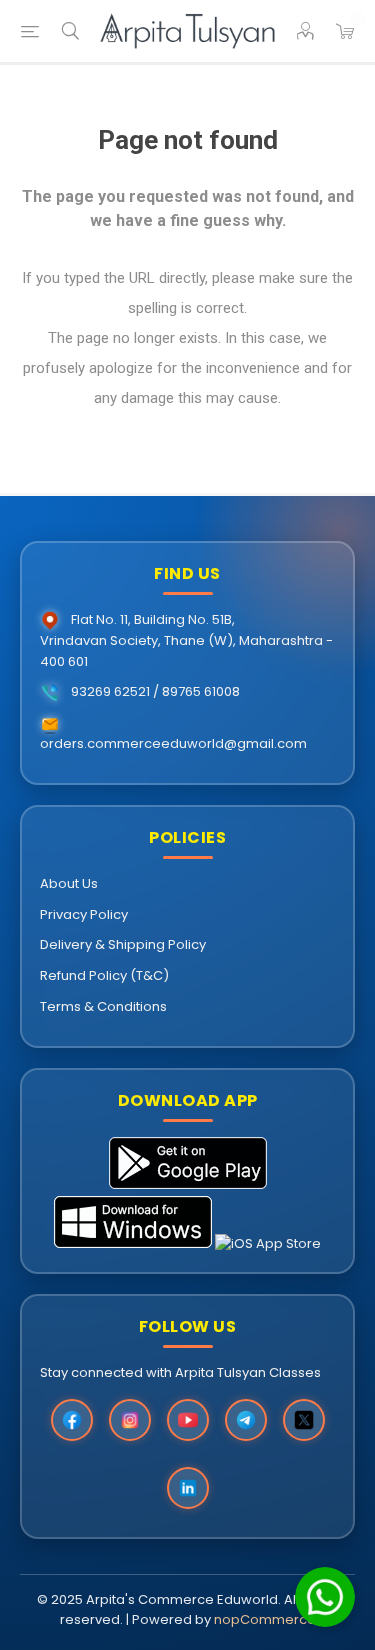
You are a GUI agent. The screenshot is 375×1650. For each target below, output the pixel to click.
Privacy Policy (84, 914)
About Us (69, 883)
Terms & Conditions (103, 1006)
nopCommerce (265, 1619)
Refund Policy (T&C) (104, 975)
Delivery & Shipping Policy (123, 944)
